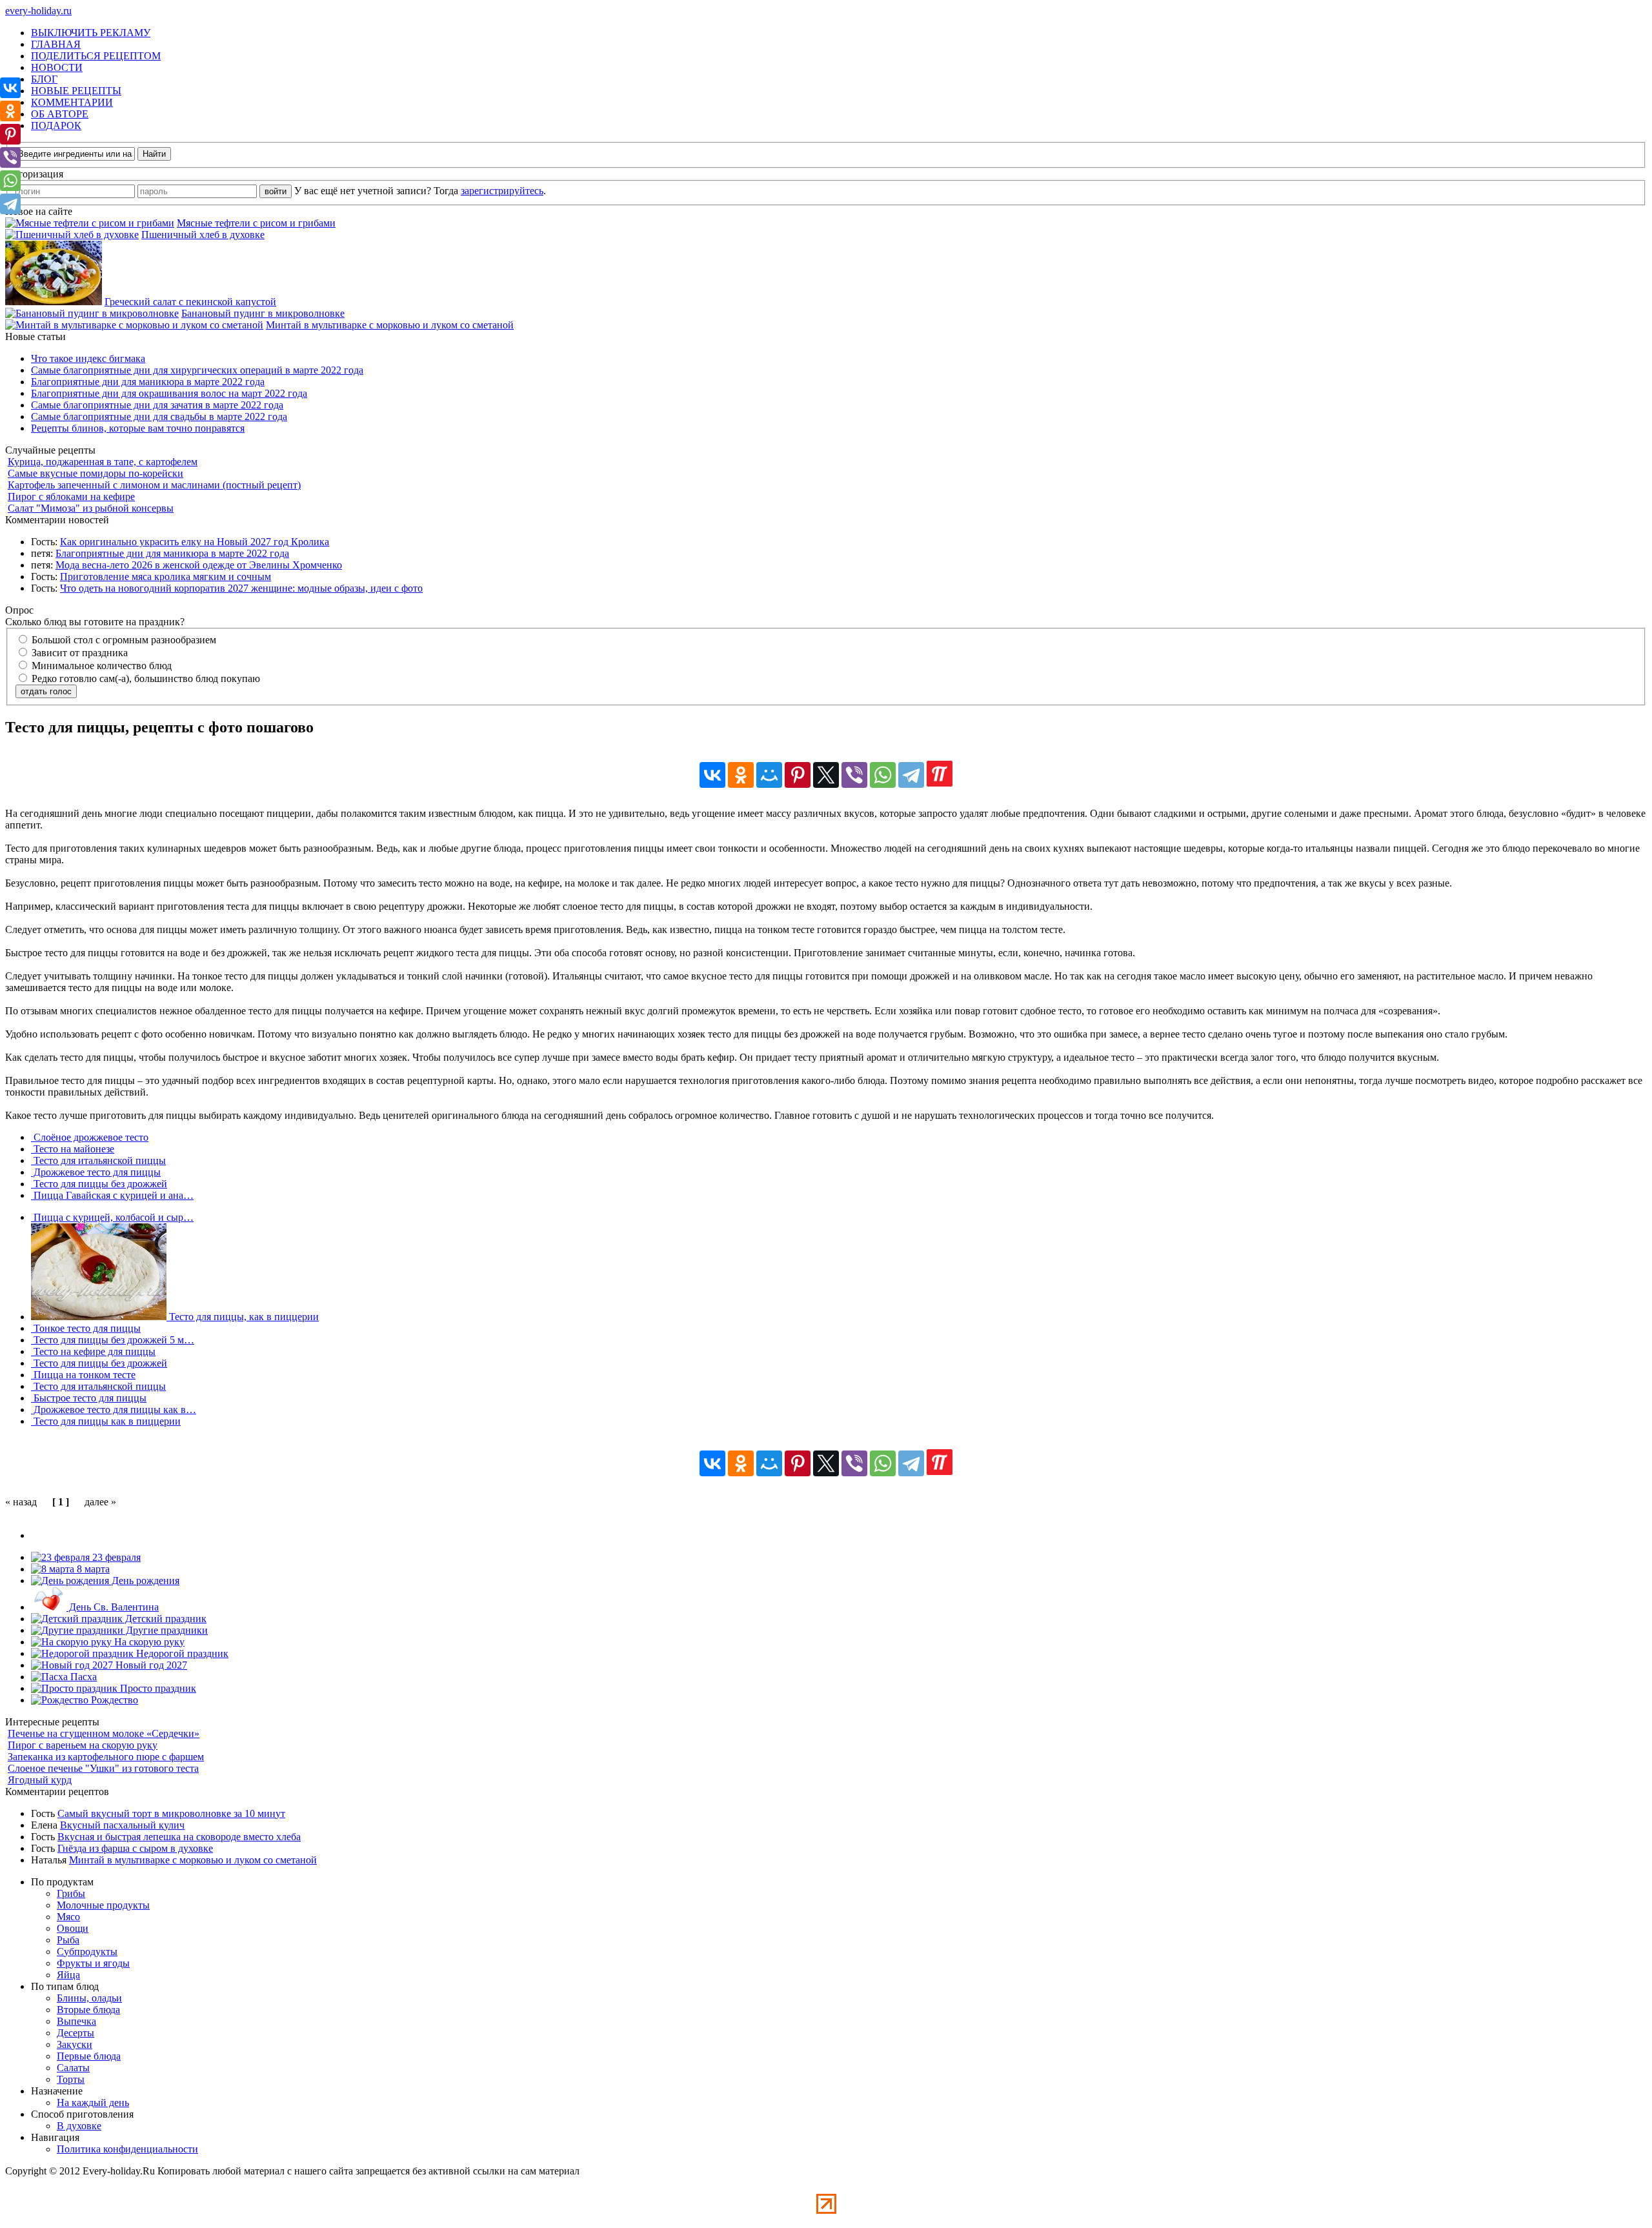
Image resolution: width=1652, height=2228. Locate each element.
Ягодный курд (40, 1780)
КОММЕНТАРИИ (72, 102)
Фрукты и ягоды (93, 1963)
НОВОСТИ (57, 67)
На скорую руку (148, 1642)
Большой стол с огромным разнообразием (123, 640)
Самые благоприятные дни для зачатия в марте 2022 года (157, 405)
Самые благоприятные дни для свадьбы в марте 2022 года (159, 416)
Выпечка (76, 2021)
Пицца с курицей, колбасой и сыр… (112, 1217)
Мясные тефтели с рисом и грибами (256, 223)
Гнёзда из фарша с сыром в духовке (135, 1848)
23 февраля (115, 1557)
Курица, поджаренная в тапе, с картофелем (103, 462)
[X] (826, 775)
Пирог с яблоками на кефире (71, 497)
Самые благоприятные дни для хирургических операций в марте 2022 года (197, 370)
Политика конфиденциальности (127, 2149)
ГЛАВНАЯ (56, 44)
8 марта (92, 1569)
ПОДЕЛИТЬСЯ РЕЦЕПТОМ (96, 56)
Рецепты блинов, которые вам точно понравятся (138, 428)
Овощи (73, 1928)
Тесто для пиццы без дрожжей (99, 1184)
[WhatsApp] (883, 775)
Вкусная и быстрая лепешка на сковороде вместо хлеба (179, 1837)
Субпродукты (87, 1952)
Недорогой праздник (181, 1653)
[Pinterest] (798, 775)
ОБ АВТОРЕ (60, 114)
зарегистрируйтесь (502, 191)
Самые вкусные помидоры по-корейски (96, 473)
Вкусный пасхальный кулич (122, 1825)
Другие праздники (166, 1630)
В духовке (79, 2126)
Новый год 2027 (150, 1665)
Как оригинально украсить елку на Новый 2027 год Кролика (195, 542)
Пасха (82, 1677)
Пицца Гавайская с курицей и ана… (112, 1195)
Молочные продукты (103, 1905)
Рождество (113, 1700)
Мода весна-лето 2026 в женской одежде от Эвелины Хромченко (199, 565)
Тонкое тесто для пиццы (86, 1328)
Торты (71, 2079)
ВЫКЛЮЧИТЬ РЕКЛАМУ (91, 33)
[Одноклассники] (741, 775)
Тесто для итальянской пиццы (98, 1160)
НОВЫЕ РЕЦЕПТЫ (76, 91)
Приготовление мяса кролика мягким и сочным (166, 577)
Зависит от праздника (78, 653)
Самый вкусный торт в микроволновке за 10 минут (171, 1813)
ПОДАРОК (56, 125)
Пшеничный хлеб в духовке (203, 235)
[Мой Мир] (769, 775)
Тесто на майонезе (73, 1149)
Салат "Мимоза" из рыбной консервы (91, 508)
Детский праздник (165, 1619)
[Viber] (854, 775)
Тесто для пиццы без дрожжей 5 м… (113, 1340)
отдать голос (46, 691)
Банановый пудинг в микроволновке (263, 313)
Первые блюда (89, 2056)
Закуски (75, 2044)
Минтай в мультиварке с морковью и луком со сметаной (390, 325)
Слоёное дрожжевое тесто (90, 1137)
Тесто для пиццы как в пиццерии (106, 1421)
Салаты (73, 2068)
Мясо (68, 1917)
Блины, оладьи (89, 1998)
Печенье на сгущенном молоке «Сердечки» (104, 1733)
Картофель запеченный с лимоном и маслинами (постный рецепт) (154, 485)
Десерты (76, 2033)
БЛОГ (44, 79)
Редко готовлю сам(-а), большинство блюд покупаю (145, 678)
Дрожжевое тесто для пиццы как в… (114, 1410)
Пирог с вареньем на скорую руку (83, 1745)
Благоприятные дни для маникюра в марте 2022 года (148, 382)
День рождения (144, 1581)
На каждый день (93, 2103)
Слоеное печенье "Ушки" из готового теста (103, 1768)
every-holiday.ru (38, 11)
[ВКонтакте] (712, 775)
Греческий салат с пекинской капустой (190, 302)
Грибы (71, 1893)
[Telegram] (911, 775)
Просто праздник (157, 1688)
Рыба (68, 1940)
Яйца (68, 1975)
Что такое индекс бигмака (88, 358)
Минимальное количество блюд (100, 666)
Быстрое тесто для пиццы (89, 1398)
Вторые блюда (88, 2010)
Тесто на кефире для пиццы (93, 1351)
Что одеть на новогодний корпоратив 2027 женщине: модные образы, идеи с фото (241, 588)
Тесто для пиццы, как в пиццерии (243, 1317)
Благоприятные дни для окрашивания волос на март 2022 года (169, 393)
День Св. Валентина (113, 1607)
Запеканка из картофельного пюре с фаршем (106, 1757)
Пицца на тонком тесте (83, 1375)
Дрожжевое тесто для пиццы (96, 1172)
